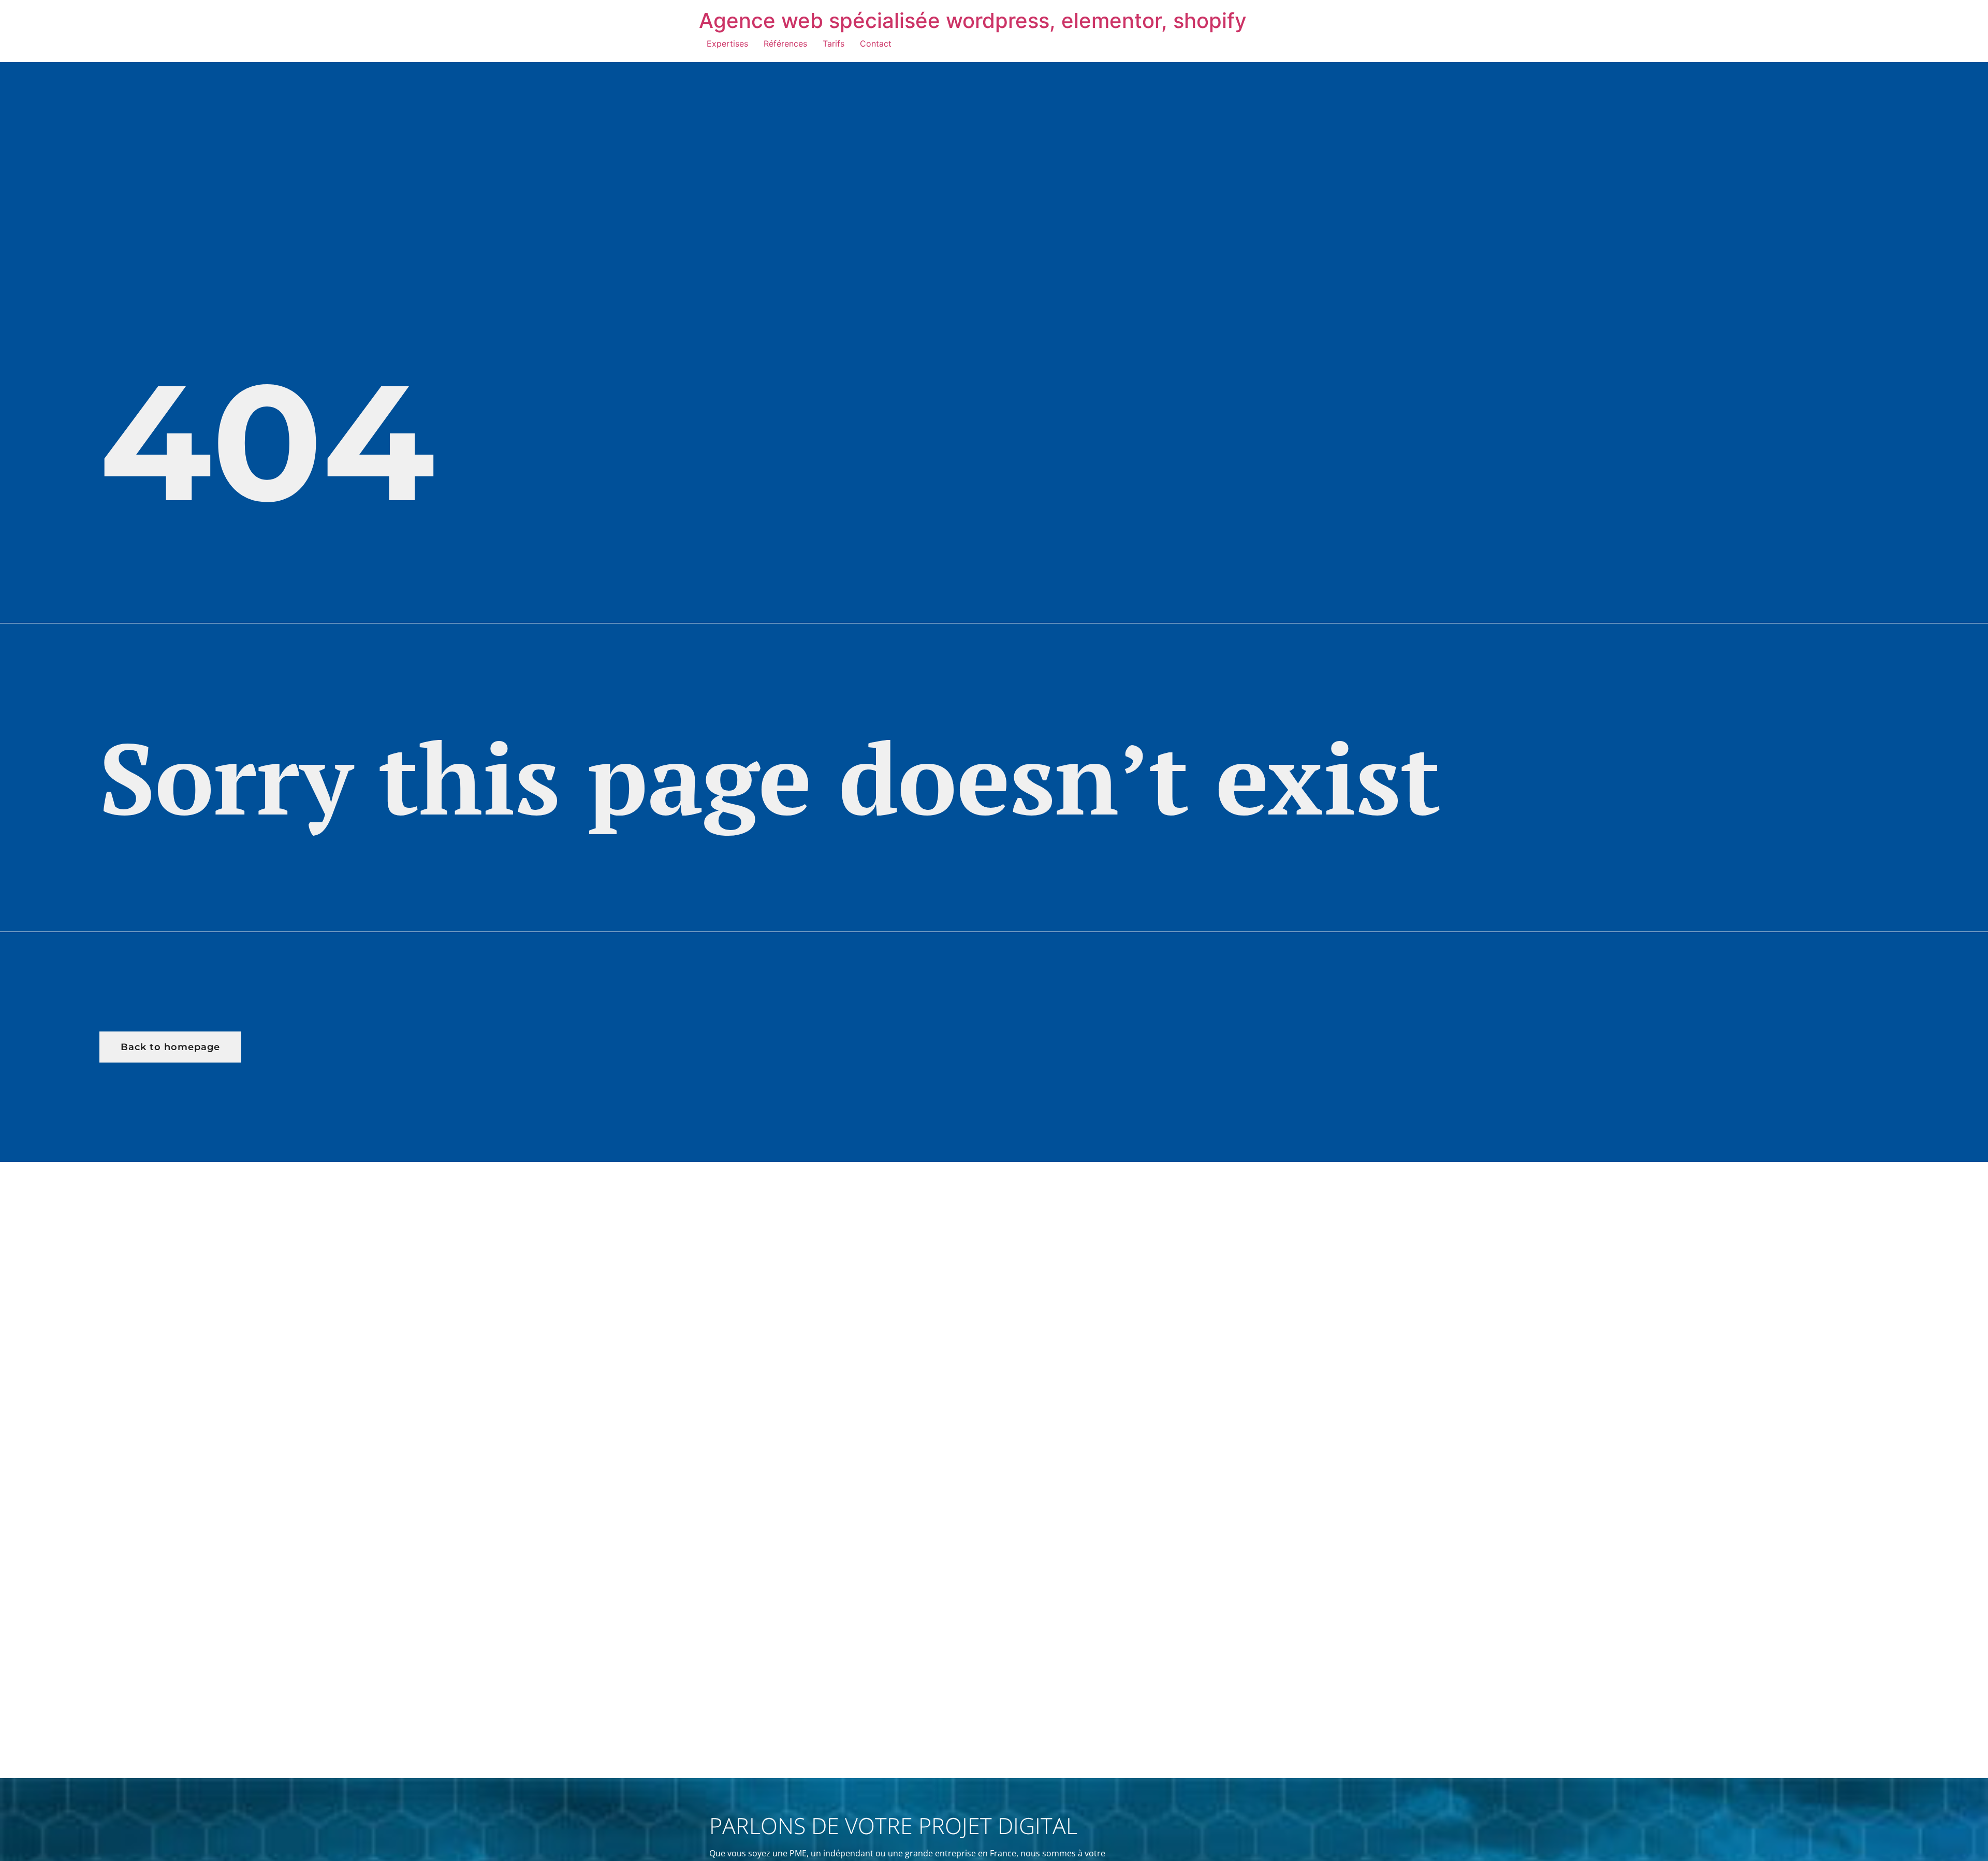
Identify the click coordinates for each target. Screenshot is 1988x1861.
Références (785, 43)
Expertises (727, 43)
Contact (876, 43)
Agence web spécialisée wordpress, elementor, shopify (973, 20)
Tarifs (834, 43)
